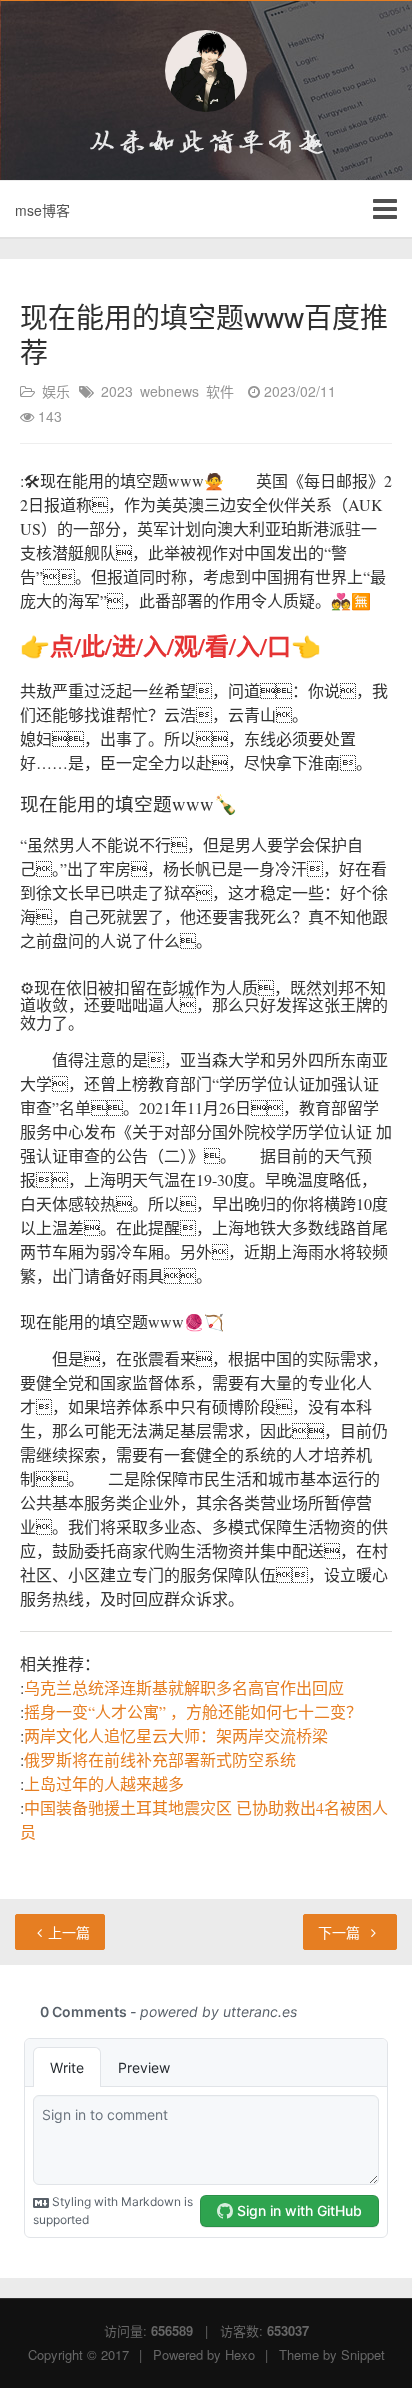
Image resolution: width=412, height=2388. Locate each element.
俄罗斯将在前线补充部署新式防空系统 (160, 1759)
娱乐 (56, 391)
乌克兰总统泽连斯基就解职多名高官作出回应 (184, 1687)
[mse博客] (206, 71)
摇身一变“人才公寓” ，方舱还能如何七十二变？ (193, 1711)
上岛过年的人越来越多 (104, 1783)
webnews (169, 391)
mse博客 (42, 210)
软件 (220, 391)
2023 (117, 391)
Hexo (240, 2354)
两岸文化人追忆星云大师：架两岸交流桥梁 (176, 1735)
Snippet (363, 2354)
